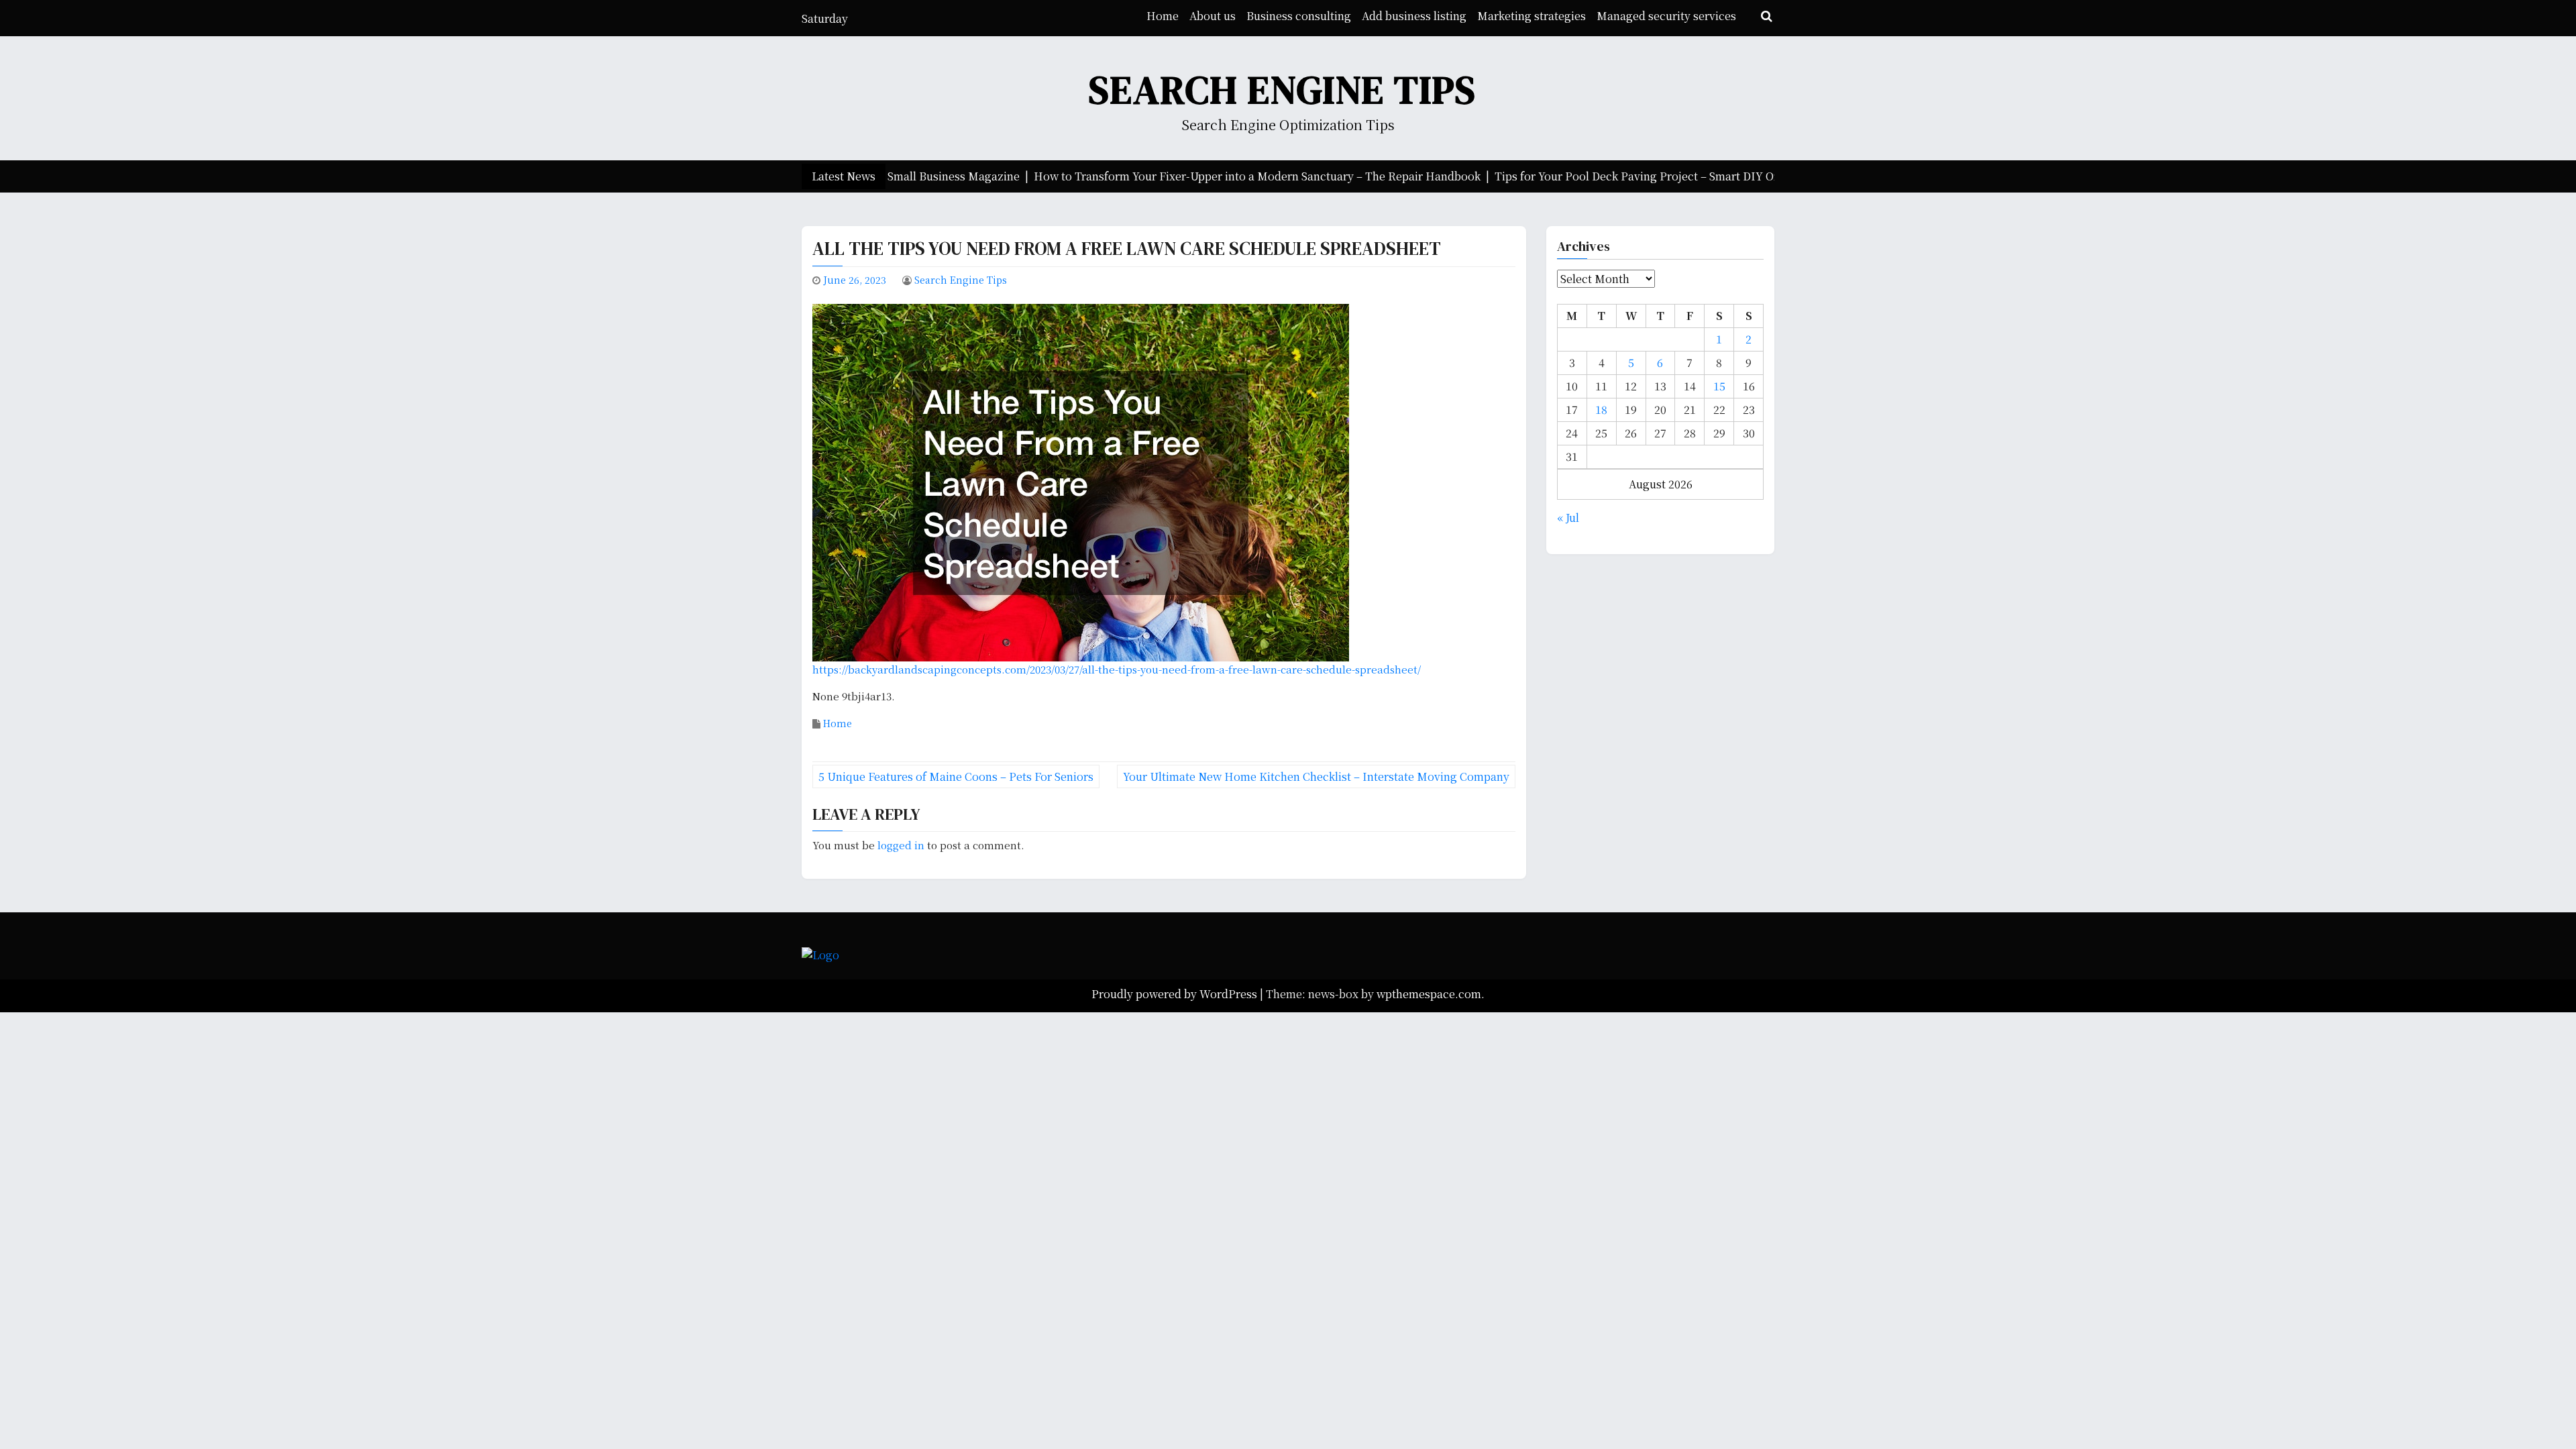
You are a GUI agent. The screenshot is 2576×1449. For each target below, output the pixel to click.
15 (1719, 386)
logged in (901, 845)
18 (1601, 410)
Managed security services (1666, 16)
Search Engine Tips (1283, 90)
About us (1213, 16)
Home (1163, 16)
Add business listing (1414, 16)
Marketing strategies (1532, 16)
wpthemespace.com (1429, 994)
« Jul (1568, 518)
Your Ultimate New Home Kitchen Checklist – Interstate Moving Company (1316, 776)
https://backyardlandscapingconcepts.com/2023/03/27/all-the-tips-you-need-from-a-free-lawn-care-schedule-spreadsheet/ (1117, 669)
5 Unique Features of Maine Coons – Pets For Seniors (956, 776)
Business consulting (1299, 16)
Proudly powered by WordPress (1176, 994)
